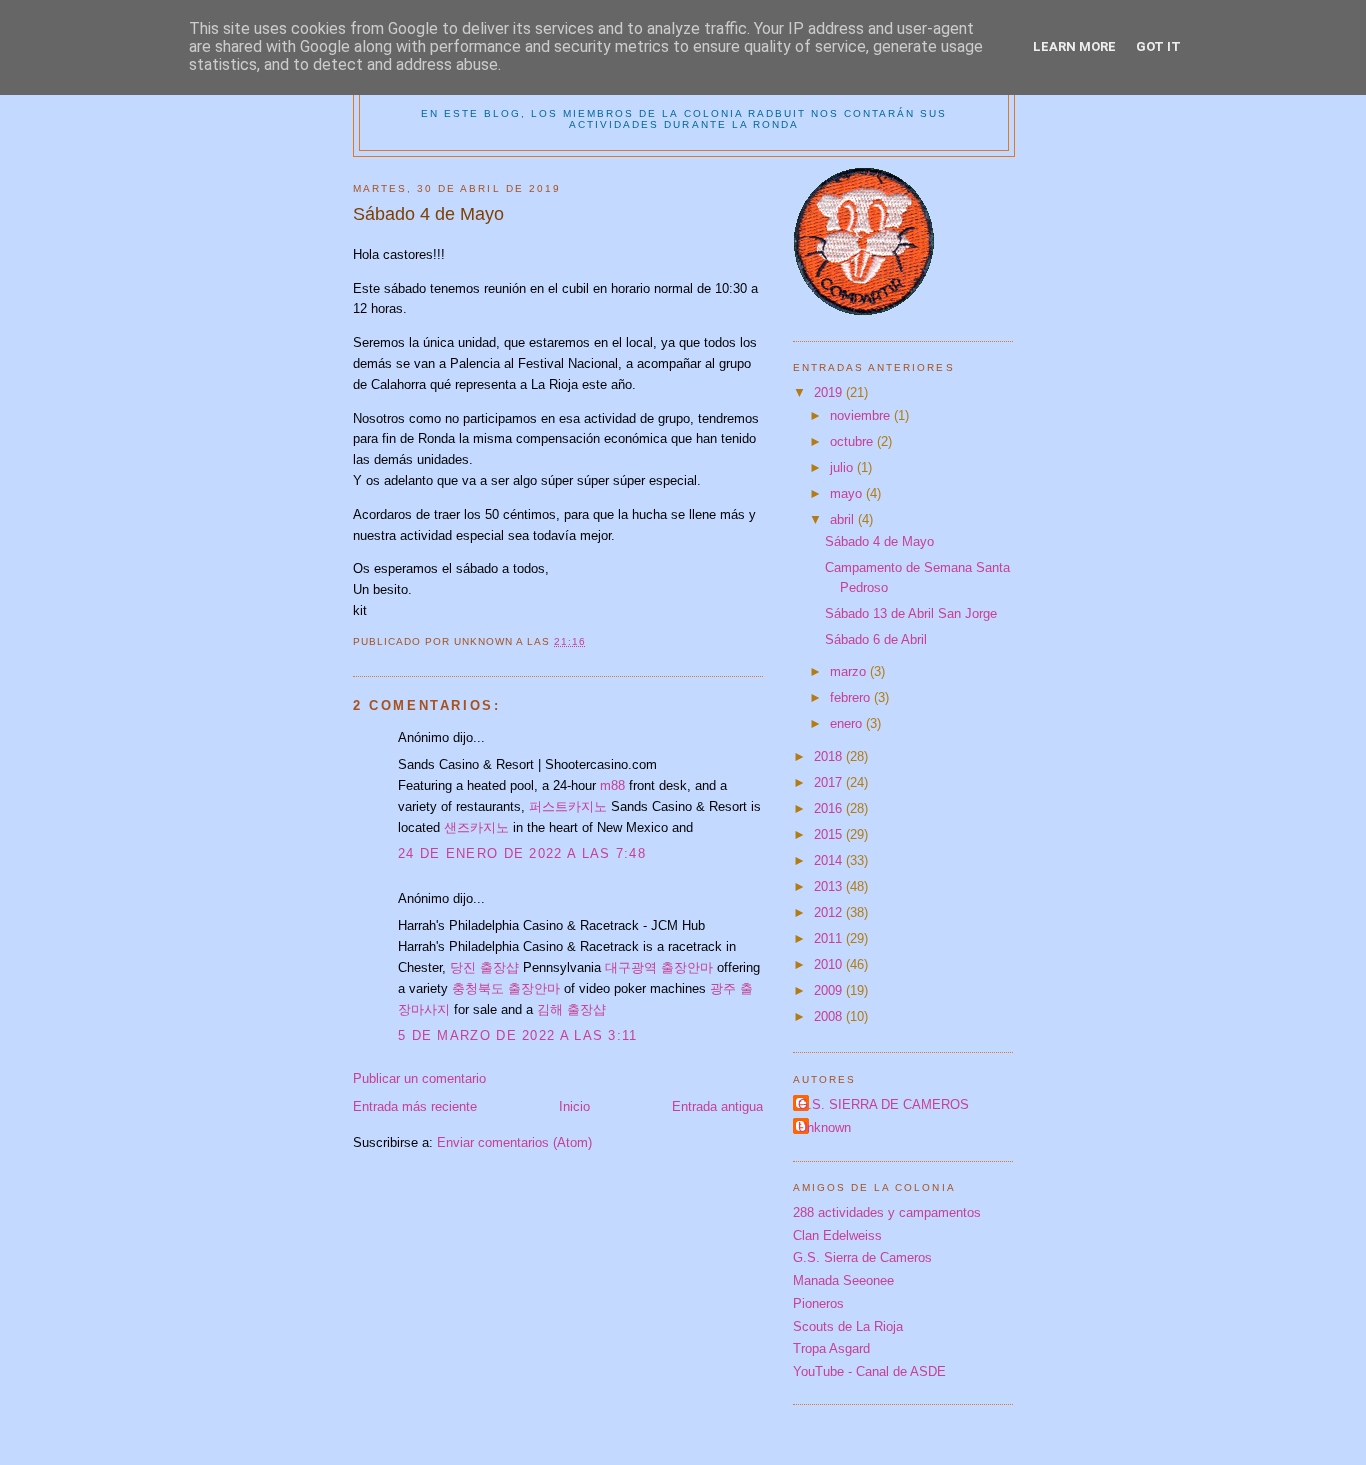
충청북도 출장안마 (506, 988)
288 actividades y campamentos (887, 1212)
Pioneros (818, 1303)
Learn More (1074, 46)
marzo (850, 671)
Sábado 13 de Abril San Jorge (911, 613)
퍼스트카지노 (568, 806)
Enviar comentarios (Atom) (514, 1142)
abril (844, 519)
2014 (830, 860)
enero (848, 723)
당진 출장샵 (484, 967)
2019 (830, 392)
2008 (830, 1016)
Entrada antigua (717, 1106)
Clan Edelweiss (837, 1235)
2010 (830, 964)
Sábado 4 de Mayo (879, 541)
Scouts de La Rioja (848, 1326)
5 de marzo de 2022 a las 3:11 (518, 1035)
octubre (853, 441)
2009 (830, 990)
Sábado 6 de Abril (876, 639)
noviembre (862, 415)
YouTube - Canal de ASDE (869, 1371)
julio (843, 467)
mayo (848, 493)
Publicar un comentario (419, 1078)
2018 (830, 756)
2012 (830, 912)
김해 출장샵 (571, 1009)
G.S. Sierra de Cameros (862, 1257)
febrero (852, 697)
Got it (1158, 46)
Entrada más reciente (415, 1106)
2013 (830, 886)
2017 (830, 782)
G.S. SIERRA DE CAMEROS (883, 1104)
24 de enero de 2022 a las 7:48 (522, 853)
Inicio (574, 1106)
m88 (612, 785)
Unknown (824, 1127)
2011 (830, 938)
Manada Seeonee (843, 1280)
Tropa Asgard (831, 1348)
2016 (830, 808)
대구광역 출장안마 (659, 967)
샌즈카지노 (476, 827)
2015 (830, 834)
